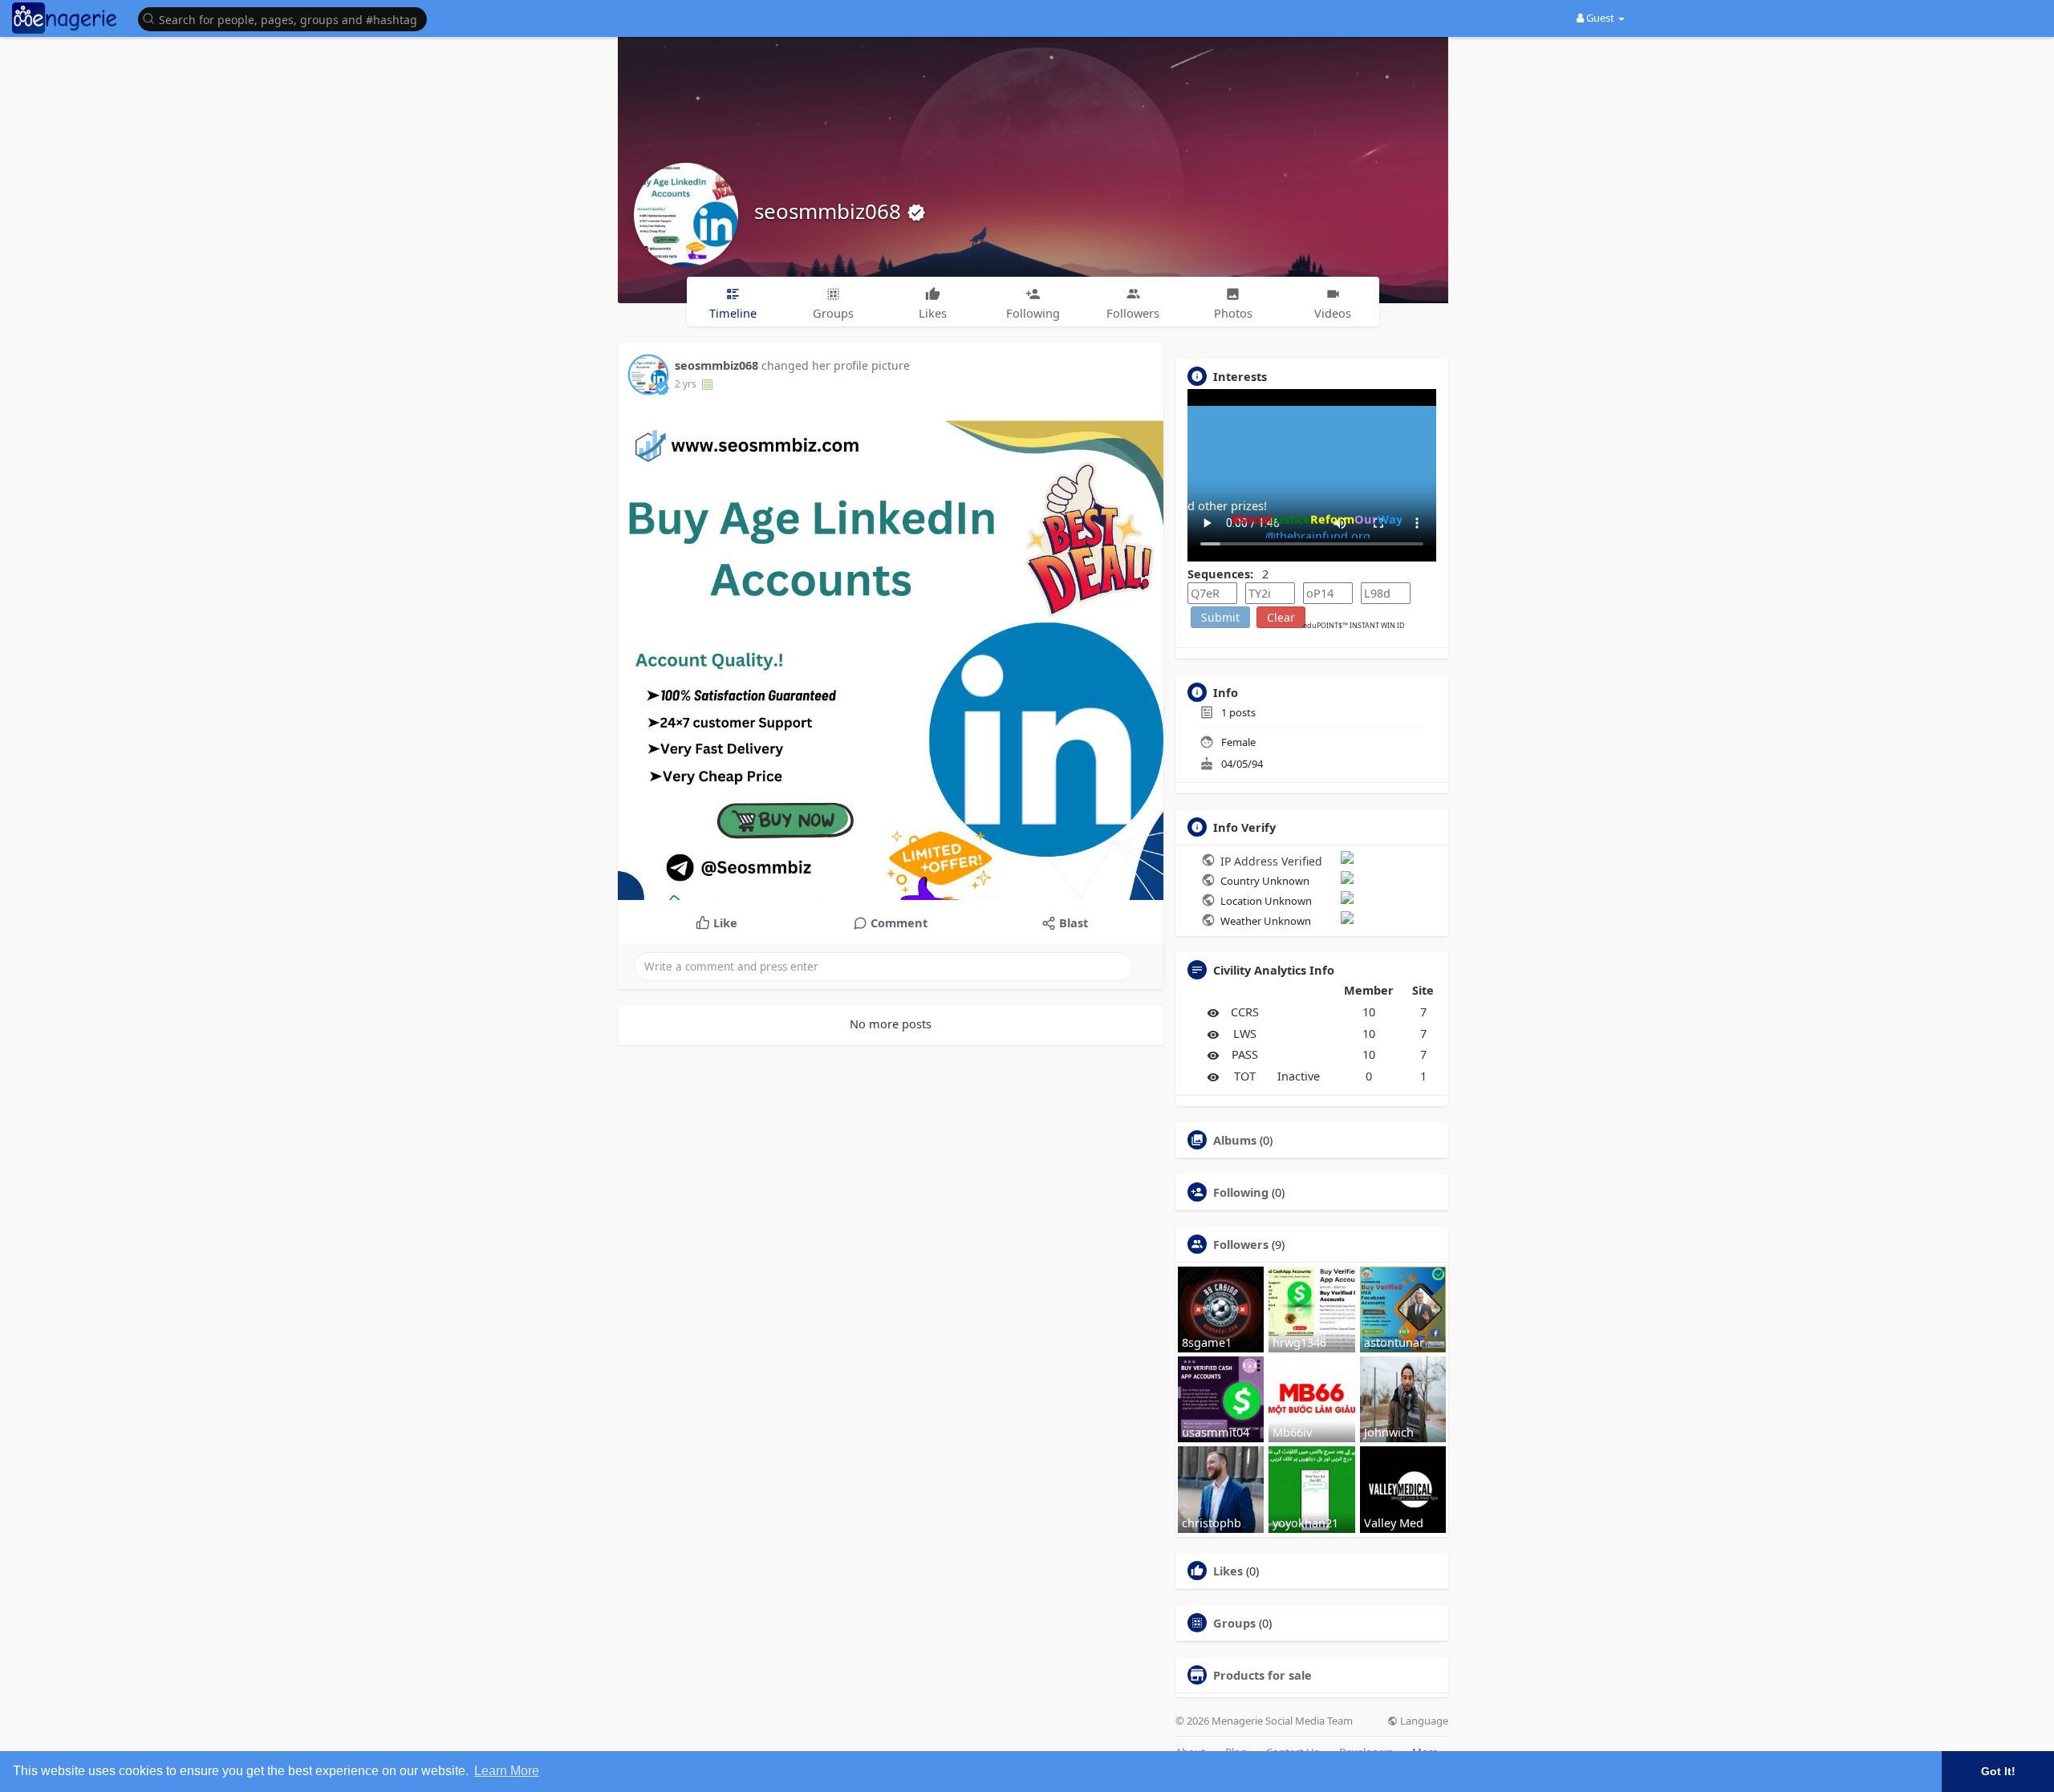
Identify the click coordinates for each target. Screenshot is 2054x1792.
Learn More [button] (507, 1771)
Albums (1235, 1140)
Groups (1234, 1623)
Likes (1228, 1571)
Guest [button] (1600, 18)
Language (1423, 1721)
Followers (1241, 1244)
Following (1241, 1192)
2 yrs (686, 384)
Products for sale (1262, 1675)
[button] (286, 18)
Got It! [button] (1998, 1771)
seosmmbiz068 (830, 211)
